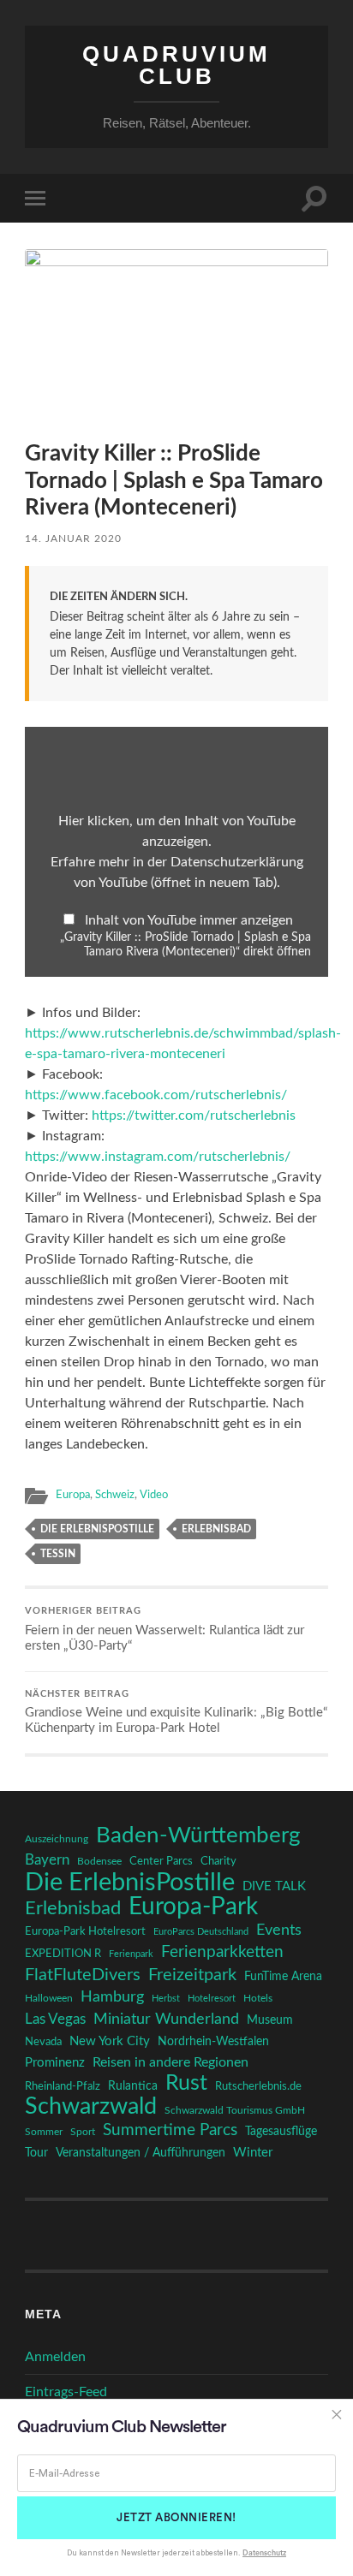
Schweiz (115, 1495)
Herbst (166, 1999)
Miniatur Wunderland (166, 2019)
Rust (186, 2084)
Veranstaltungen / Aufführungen (141, 2153)
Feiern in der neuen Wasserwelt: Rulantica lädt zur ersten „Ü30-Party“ (165, 1630)
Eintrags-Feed (66, 2392)
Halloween (49, 1999)
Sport (83, 2132)
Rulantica (133, 2086)
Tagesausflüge (281, 2132)
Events (279, 1930)
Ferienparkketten (222, 1952)
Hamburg (112, 1997)
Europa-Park (193, 1907)
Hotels (258, 1999)
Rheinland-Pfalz (63, 2086)
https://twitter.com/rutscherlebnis (194, 1115)
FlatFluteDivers (83, 1975)
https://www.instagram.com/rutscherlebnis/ (158, 1157)
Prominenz (55, 2063)
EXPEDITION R (63, 1954)
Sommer (44, 2132)
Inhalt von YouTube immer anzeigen (189, 920)
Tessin (58, 1554)
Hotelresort (212, 1999)
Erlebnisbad (216, 1529)
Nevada (43, 2042)
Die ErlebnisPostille (97, 1529)
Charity (218, 1861)
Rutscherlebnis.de (258, 2086)
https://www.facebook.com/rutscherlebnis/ (156, 1095)
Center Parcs (161, 1862)
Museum (270, 2020)
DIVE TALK (274, 1886)
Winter (253, 2153)
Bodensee (99, 1862)
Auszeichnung (57, 1839)
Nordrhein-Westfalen (213, 2042)
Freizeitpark (192, 1975)
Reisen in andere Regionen (171, 2062)
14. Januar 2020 (73, 538)
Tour (36, 2153)
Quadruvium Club (176, 65)
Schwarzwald (91, 2107)
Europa (73, 1495)
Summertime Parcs (170, 2130)
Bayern (47, 1860)
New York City (110, 2041)
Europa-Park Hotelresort (85, 1931)
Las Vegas (55, 2019)
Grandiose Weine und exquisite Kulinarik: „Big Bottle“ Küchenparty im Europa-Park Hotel (176, 1713)
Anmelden (55, 2357)
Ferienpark (131, 1954)
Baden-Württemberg (198, 1835)
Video (154, 1495)
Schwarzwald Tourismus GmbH (235, 2110)
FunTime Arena (283, 1977)
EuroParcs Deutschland (201, 1932)
